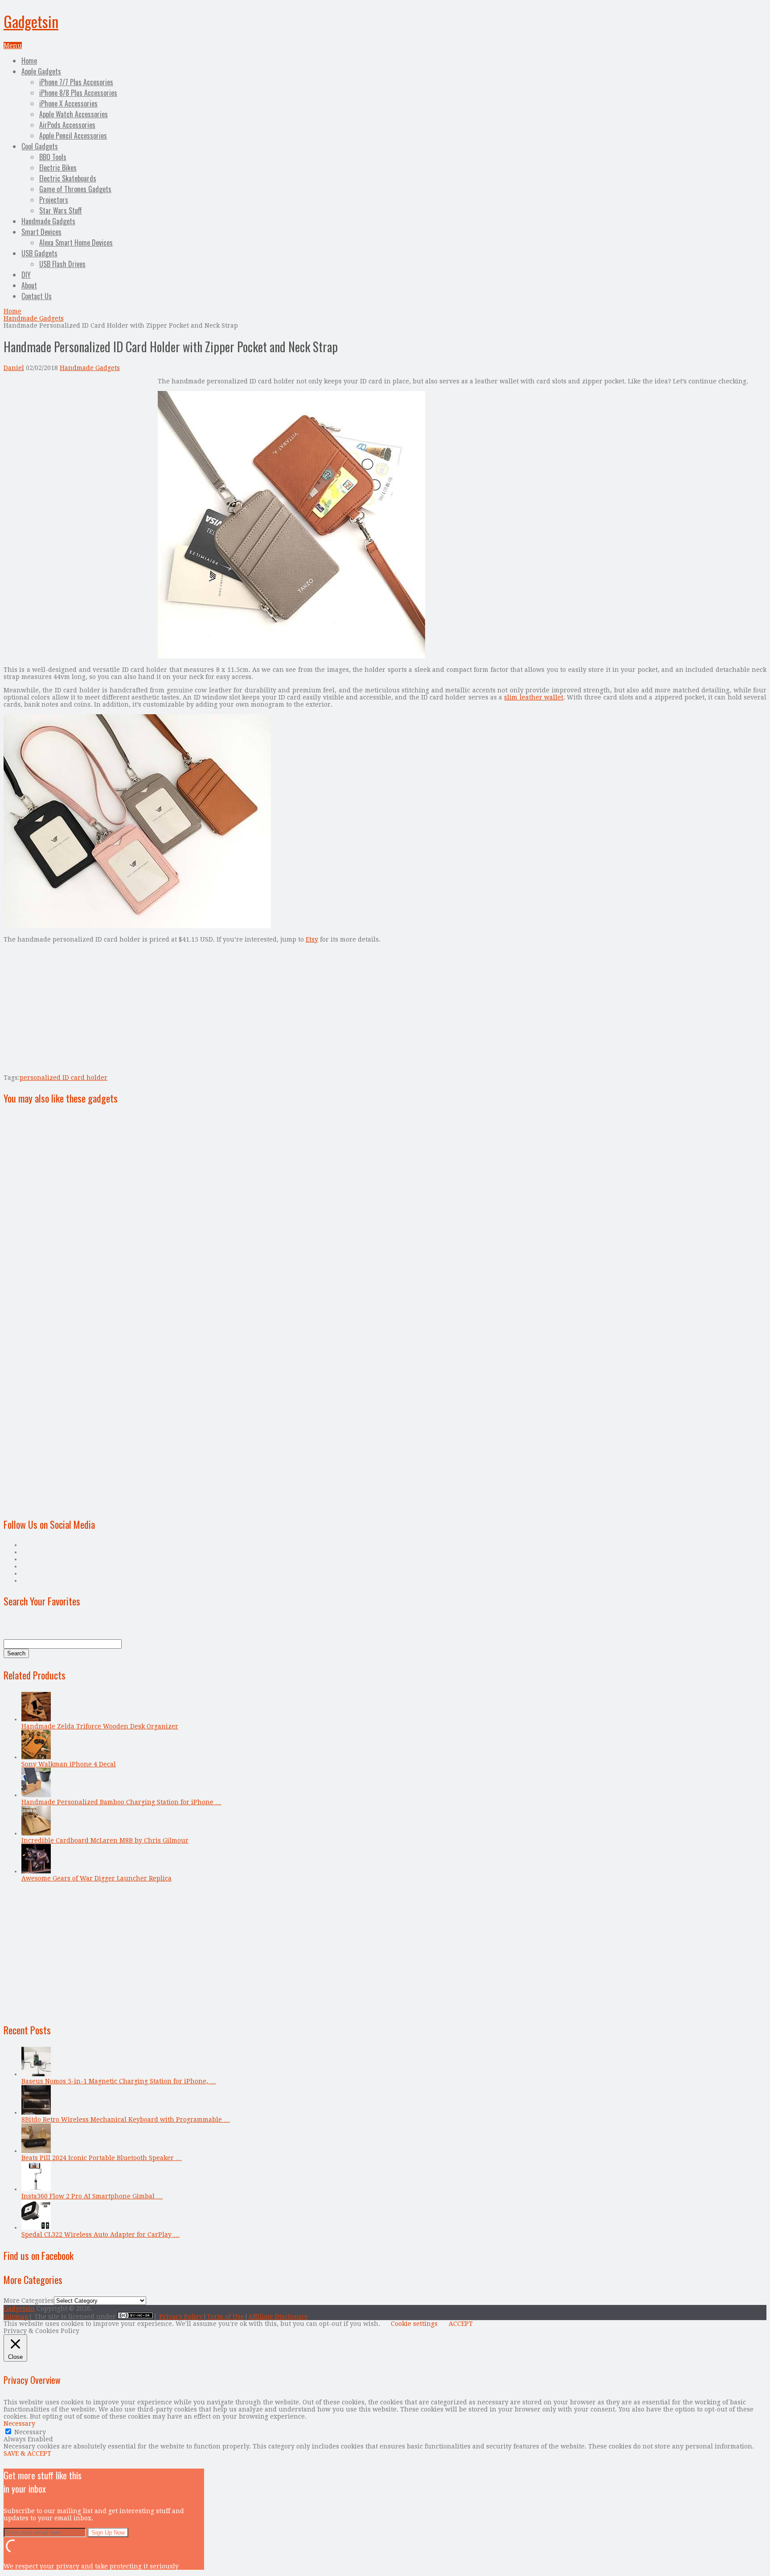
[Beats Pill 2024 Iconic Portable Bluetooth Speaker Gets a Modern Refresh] (36, 2151)
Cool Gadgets (40, 146)
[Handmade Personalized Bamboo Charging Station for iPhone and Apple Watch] (36, 1795)
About (29, 285)
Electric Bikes (58, 168)
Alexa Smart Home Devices (76, 243)
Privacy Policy (181, 2317)
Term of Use (225, 2317)
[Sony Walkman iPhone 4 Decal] (36, 1757)
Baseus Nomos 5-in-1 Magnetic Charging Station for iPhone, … (119, 2081)
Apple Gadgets (41, 71)
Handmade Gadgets (48, 221)
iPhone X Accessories (68, 103)
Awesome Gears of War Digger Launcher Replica (96, 1878)
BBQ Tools (53, 157)
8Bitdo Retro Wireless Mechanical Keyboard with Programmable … (126, 2119)
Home (29, 61)
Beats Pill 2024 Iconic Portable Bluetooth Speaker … (102, 2158)
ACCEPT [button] (461, 2324)
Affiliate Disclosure (278, 2317)
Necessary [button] (19, 2424)
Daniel (14, 368)
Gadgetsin (31, 21)
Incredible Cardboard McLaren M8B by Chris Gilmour (105, 1840)
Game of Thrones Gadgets (75, 189)
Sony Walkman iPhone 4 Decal (69, 1764)
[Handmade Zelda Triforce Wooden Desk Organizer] (36, 1719)
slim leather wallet (534, 697)
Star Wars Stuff (61, 210)
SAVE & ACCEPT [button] (27, 2453)
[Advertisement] (78, 440)
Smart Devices (41, 232)
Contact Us (37, 296)
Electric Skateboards (68, 178)
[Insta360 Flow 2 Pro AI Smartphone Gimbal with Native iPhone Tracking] (36, 2189)
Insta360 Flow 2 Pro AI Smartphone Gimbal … (92, 2196)
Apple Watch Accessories (74, 114)
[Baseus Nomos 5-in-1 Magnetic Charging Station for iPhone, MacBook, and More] (36, 2074)
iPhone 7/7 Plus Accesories (76, 82)
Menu (13, 45)
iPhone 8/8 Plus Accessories (78, 93)
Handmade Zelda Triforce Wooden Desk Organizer (100, 1726)
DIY (26, 275)
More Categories (29, 2300)
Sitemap (16, 2317)
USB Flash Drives (62, 264)
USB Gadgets (39, 253)
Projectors (54, 200)
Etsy (312, 939)
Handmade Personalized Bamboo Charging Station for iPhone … (121, 1802)
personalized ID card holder (63, 1078)
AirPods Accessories (67, 125)
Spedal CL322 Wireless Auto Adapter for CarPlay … (100, 2234)
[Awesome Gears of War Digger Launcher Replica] (36, 1871)
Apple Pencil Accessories (73, 136)
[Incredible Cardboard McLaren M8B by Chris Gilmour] (36, 1833)
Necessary (30, 2432)
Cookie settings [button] (414, 2324)
